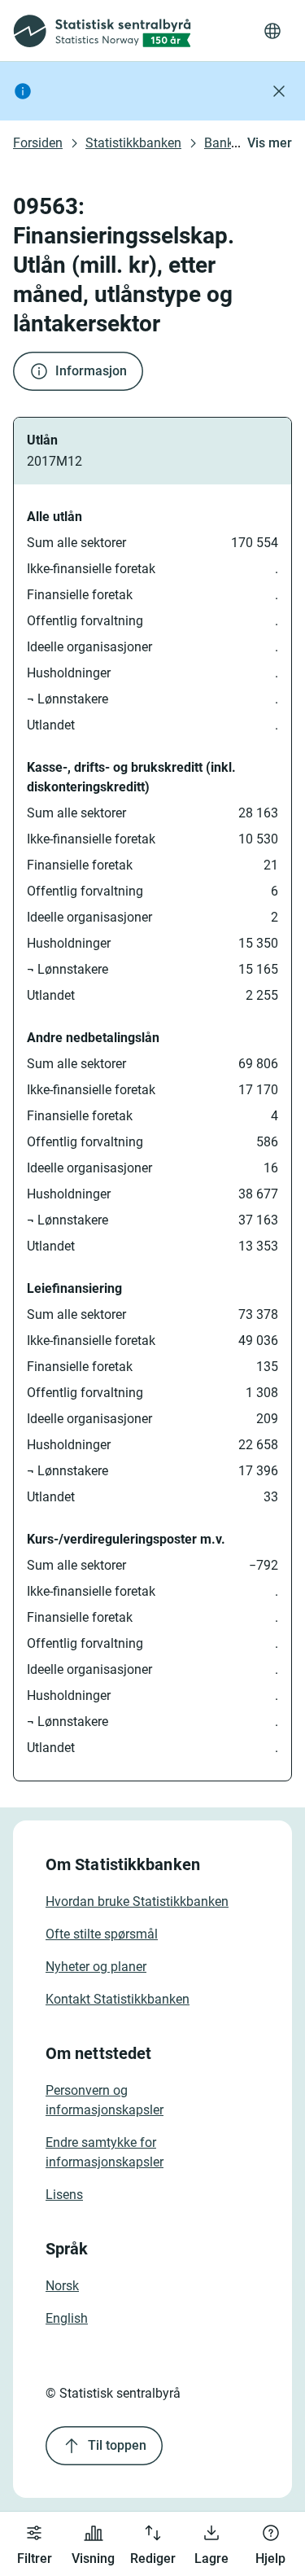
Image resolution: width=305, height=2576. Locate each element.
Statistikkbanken (133, 143)
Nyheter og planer (96, 1967)
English (67, 2318)
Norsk (62, 2286)
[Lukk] (279, 91)
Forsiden (38, 143)
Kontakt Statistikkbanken (118, 1999)
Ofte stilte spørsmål (102, 1934)
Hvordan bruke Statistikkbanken (137, 1901)
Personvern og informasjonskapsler (105, 2100)
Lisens (64, 2195)
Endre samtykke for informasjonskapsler (105, 2152)
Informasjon (91, 371)
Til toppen (117, 2445)
